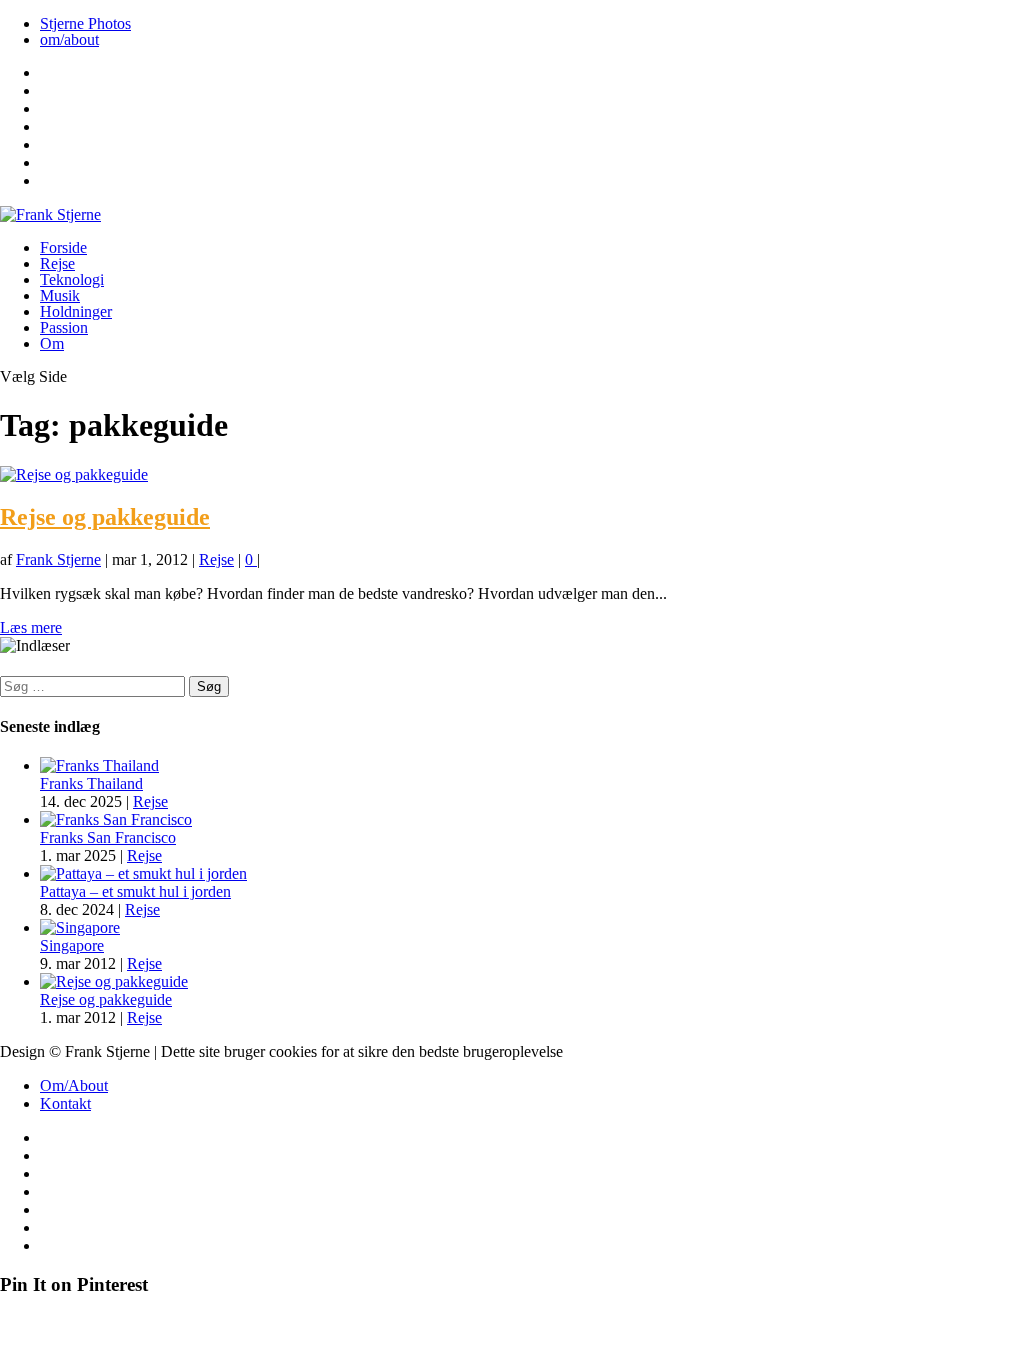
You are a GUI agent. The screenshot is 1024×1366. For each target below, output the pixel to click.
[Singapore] (80, 927)
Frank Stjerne (58, 559)
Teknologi (72, 279)
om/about (69, 39)
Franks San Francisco (108, 837)
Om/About (74, 1085)
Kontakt (65, 1103)
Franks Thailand (91, 783)
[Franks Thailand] (99, 765)
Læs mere (31, 627)
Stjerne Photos (85, 23)
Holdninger (76, 311)
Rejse (57, 263)
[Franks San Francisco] (116, 819)
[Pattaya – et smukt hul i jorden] (143, 873)
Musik (60, 295)
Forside (63, 247)
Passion (64, 327)
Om (52, 343)
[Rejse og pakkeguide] (74, 474)
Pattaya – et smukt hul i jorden (135, 891)
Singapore (72, 945)
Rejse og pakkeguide (105, 517)
